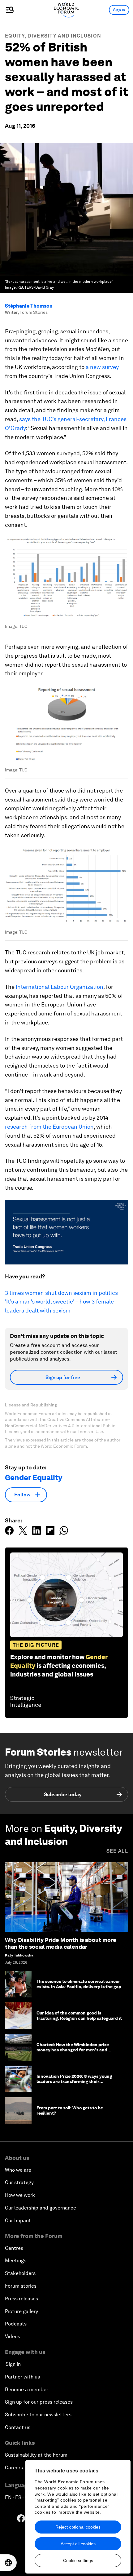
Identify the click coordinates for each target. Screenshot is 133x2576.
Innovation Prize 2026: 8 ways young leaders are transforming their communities (74, 2081)
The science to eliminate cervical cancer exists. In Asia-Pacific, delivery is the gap (79, 1984)
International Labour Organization (60, 987)
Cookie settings (78, 2560)
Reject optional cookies (78, 2527)
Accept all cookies (78, 2544)
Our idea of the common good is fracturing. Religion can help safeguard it (79, 2016)
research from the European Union (49, 1127)
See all (117, 1851)
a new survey (102, 367)
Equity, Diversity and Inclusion (53, 36)
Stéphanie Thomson (29, 306)
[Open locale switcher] (8, 2563)
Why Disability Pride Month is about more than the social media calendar (61, 1943)
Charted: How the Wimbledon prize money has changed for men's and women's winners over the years (73, 2050)
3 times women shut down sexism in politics (61, 1293)
